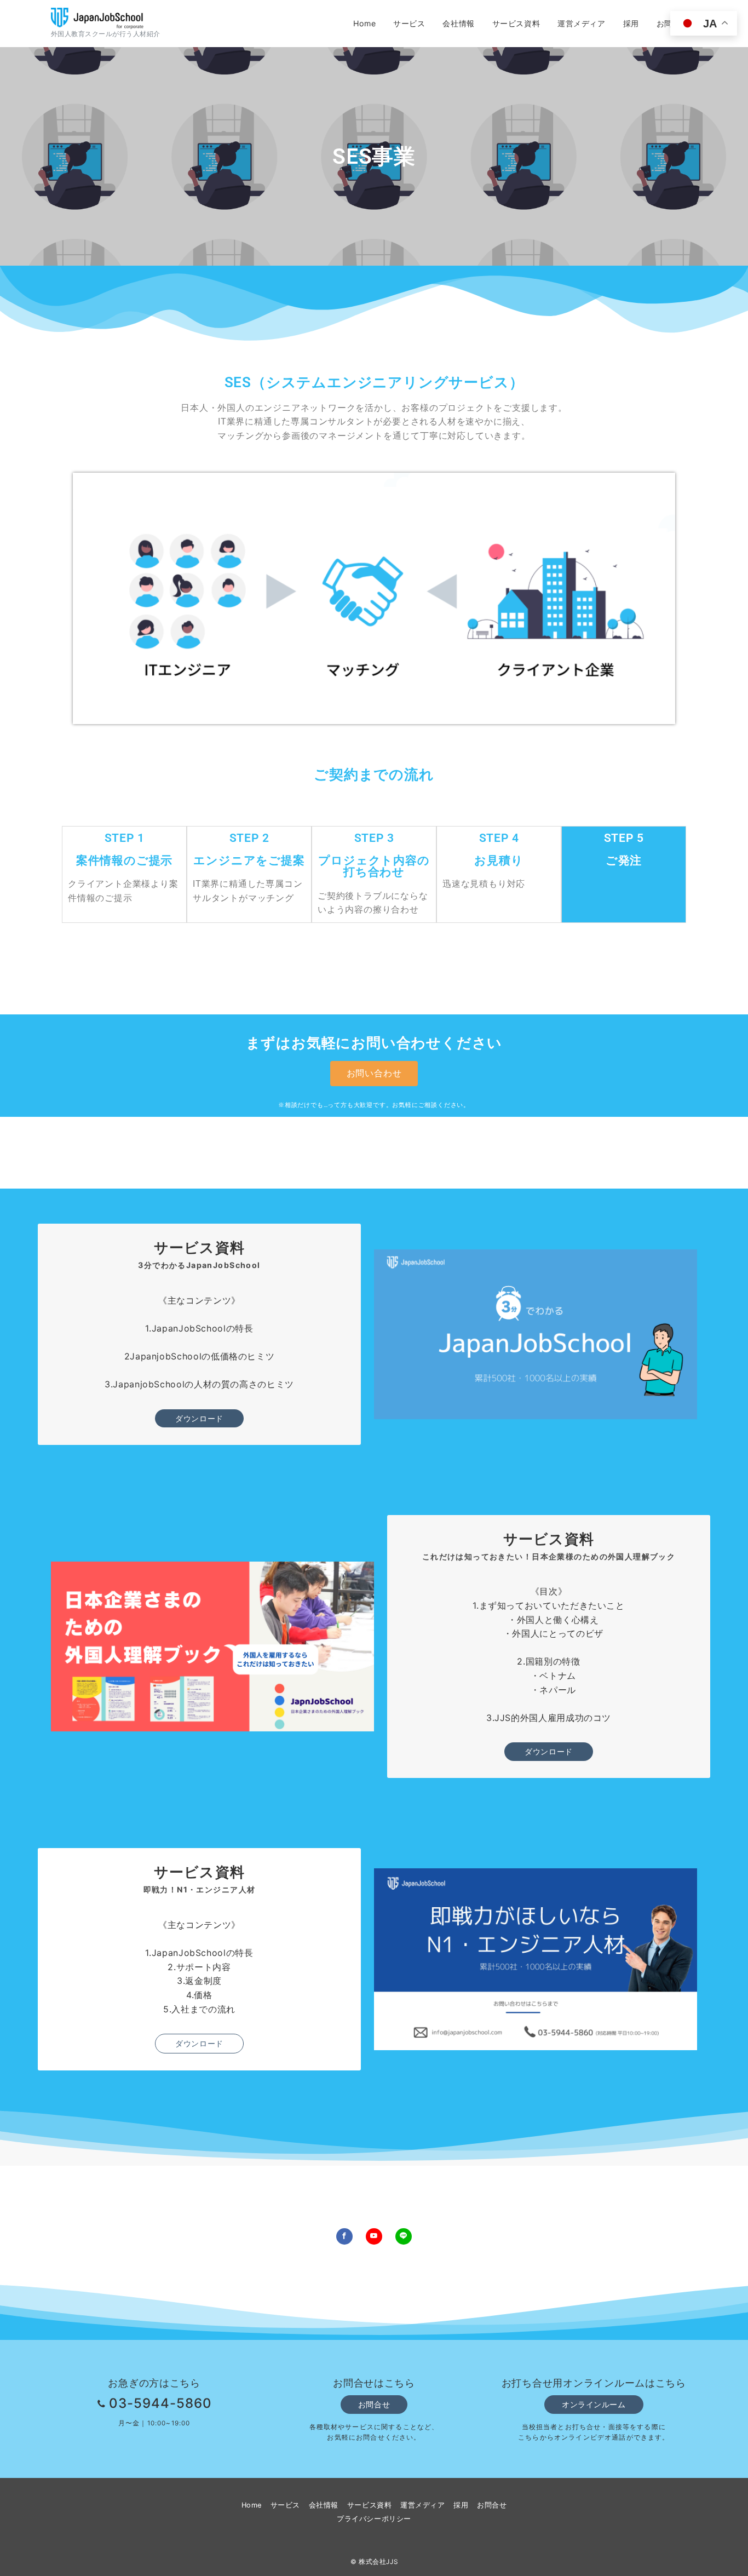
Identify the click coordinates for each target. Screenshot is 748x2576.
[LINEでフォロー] (404, 2236)
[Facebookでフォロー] (344, 2236)
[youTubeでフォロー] (374, 2236)
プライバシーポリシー (374, 2519)
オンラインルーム (594, 2404)
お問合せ (374, 2404)
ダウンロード (199, 1418)
